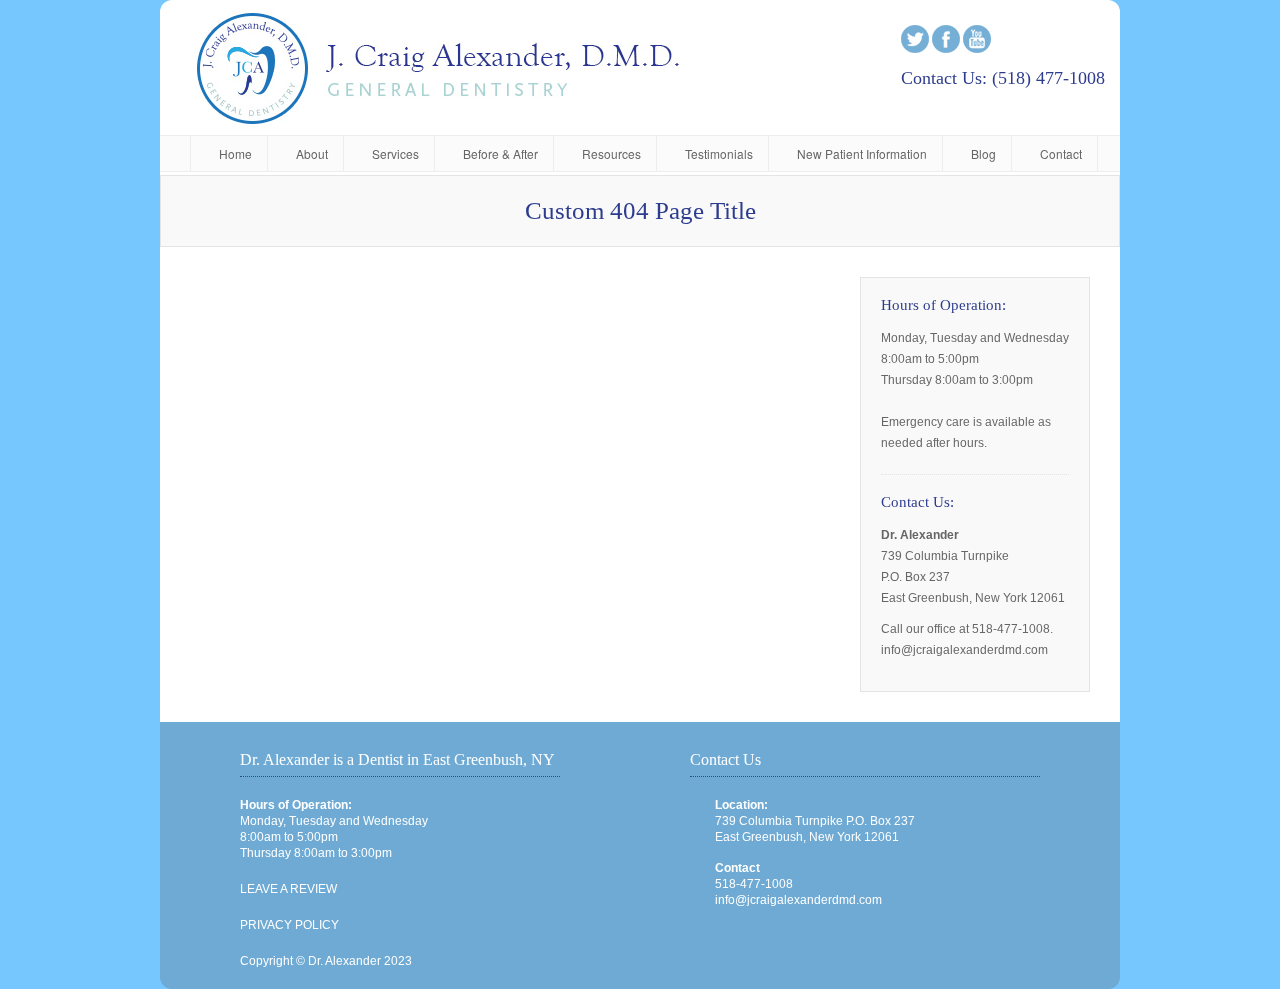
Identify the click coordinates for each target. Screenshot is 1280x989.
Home (235, 153)
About (312, 153)
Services (395, 153)
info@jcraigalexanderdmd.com (798, 900)
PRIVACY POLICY (289, 925)
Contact (1061, 153)
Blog (983, 153)
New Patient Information (862, 153)
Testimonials (719, 153)
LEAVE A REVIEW (288, 889)
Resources (611, 153)
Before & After (500, 153)
